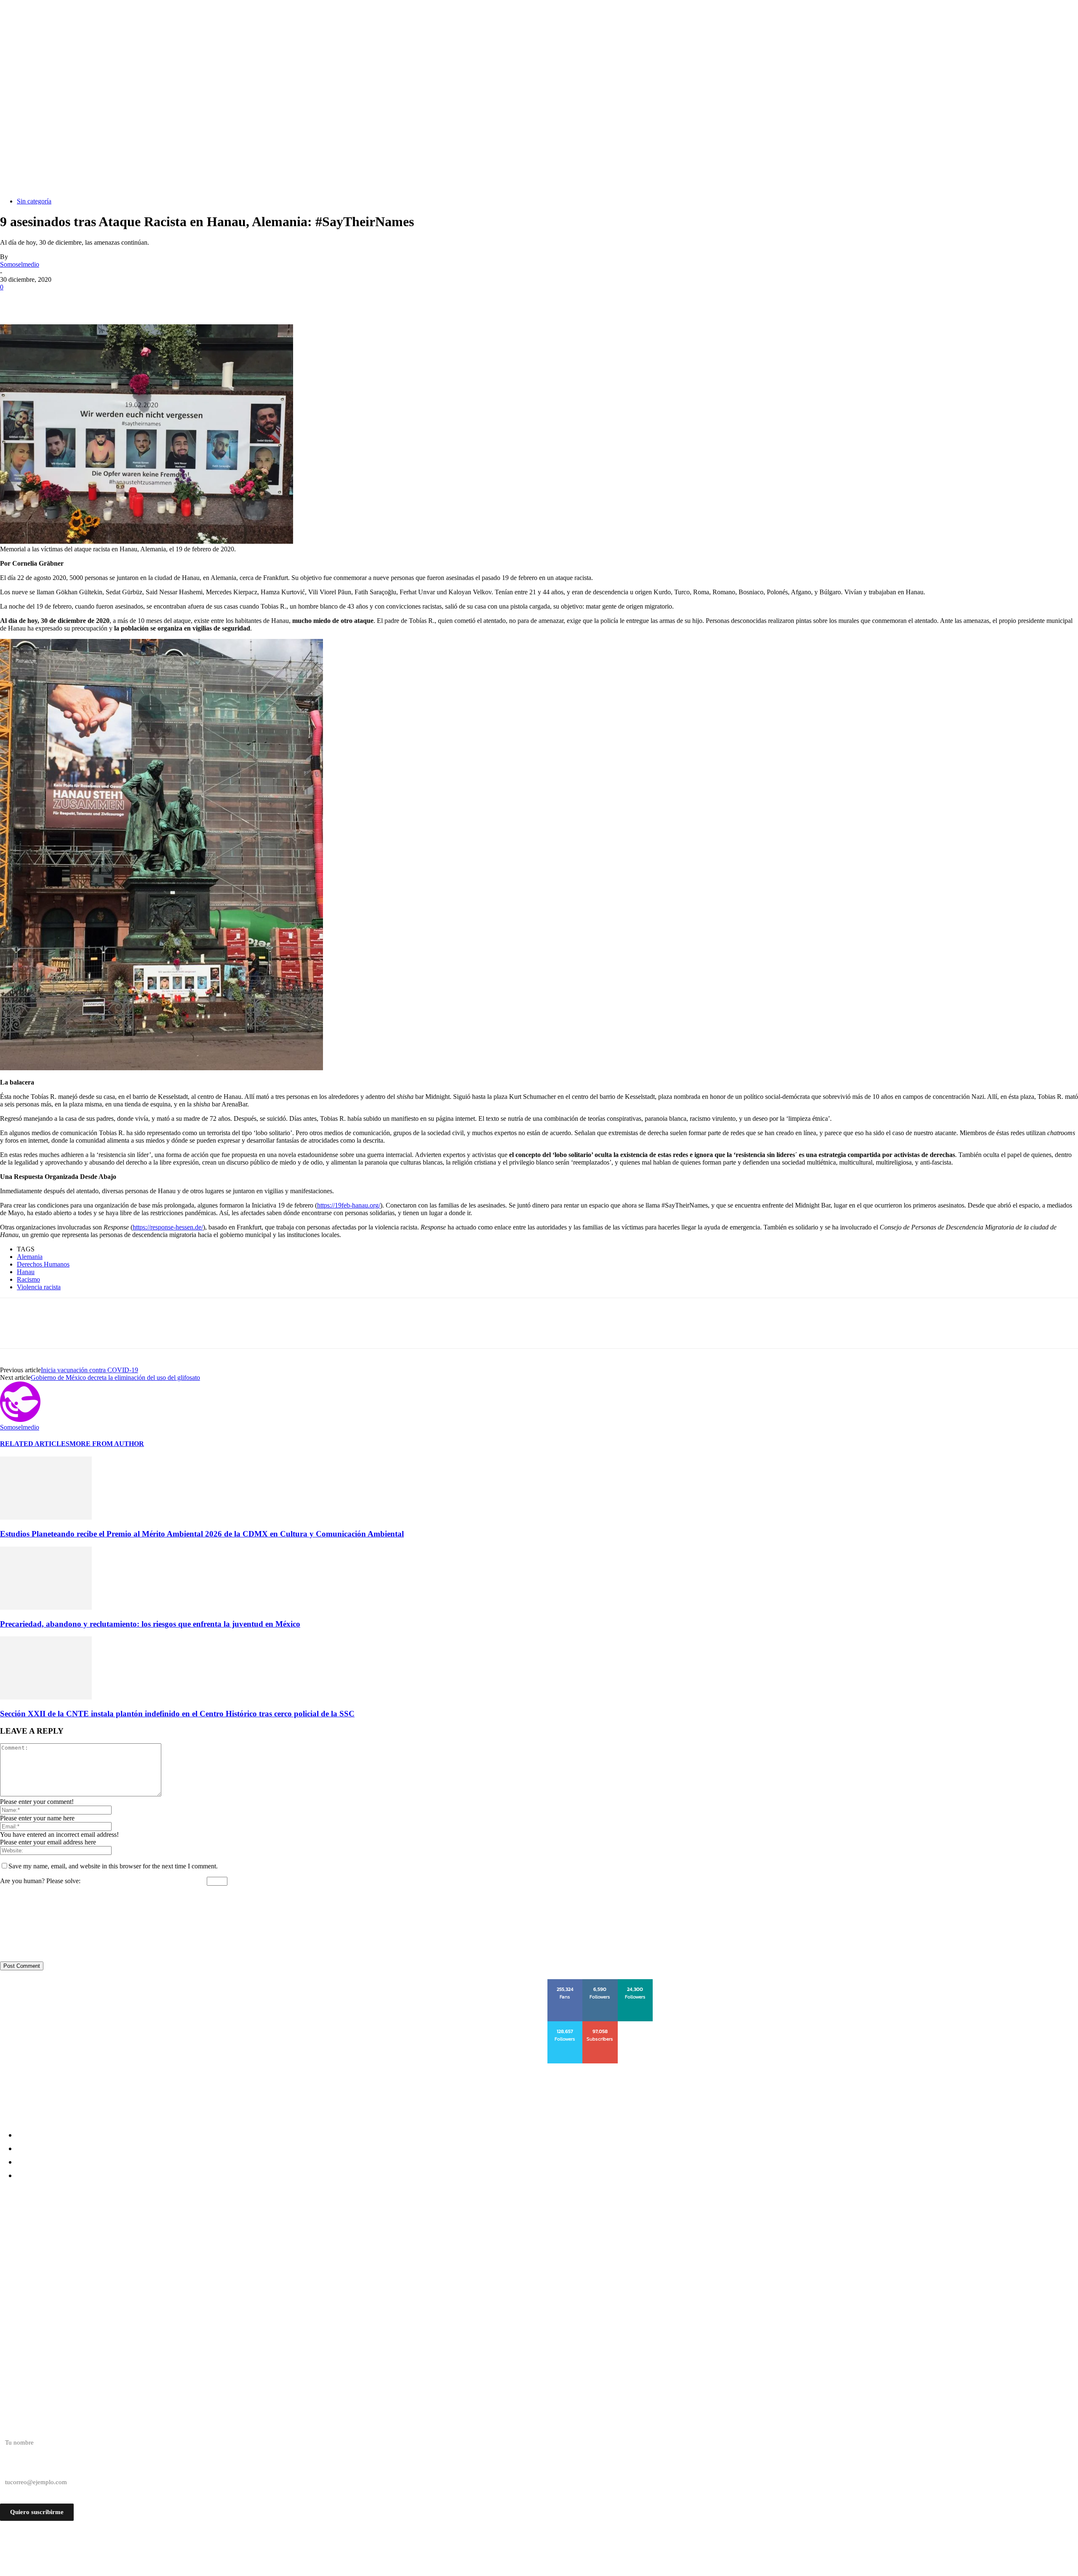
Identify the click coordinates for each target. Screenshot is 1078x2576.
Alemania (30, 1257)
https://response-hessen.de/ (168, 1227)
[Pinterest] (75, 300)
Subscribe (601, 2024)
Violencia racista (39, 1287)
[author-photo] (20, 1420)
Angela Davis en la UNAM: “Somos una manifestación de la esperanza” (129, 2274)
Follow (600, 1982)
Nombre (11, 2428)
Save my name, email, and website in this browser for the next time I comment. (113, 1866)
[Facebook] (14, 300)
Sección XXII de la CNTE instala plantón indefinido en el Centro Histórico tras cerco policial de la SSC (177, 1714)
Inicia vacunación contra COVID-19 (89, 1370)
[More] (136, 300)
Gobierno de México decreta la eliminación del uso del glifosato (115, 1378)
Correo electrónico (24, 2467)
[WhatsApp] (105, 300)
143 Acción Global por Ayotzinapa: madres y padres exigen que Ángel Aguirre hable (153, 2243)
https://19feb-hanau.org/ (349, 1205)
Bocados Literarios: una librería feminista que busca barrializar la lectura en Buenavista (164, 2259)
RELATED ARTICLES (35, 1444)
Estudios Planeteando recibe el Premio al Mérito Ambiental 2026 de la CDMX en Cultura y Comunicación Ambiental (202, 1534)
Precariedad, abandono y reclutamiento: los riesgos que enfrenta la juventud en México (150, 1624)
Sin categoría (34, 201)
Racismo (28, 1279)
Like (566, 1982)
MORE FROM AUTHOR (107, 1444)
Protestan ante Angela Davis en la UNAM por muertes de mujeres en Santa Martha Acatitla (165, 2228)
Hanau (26, 1272)
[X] (44, 300)
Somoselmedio (20, 264)
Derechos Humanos (43, 1264)
